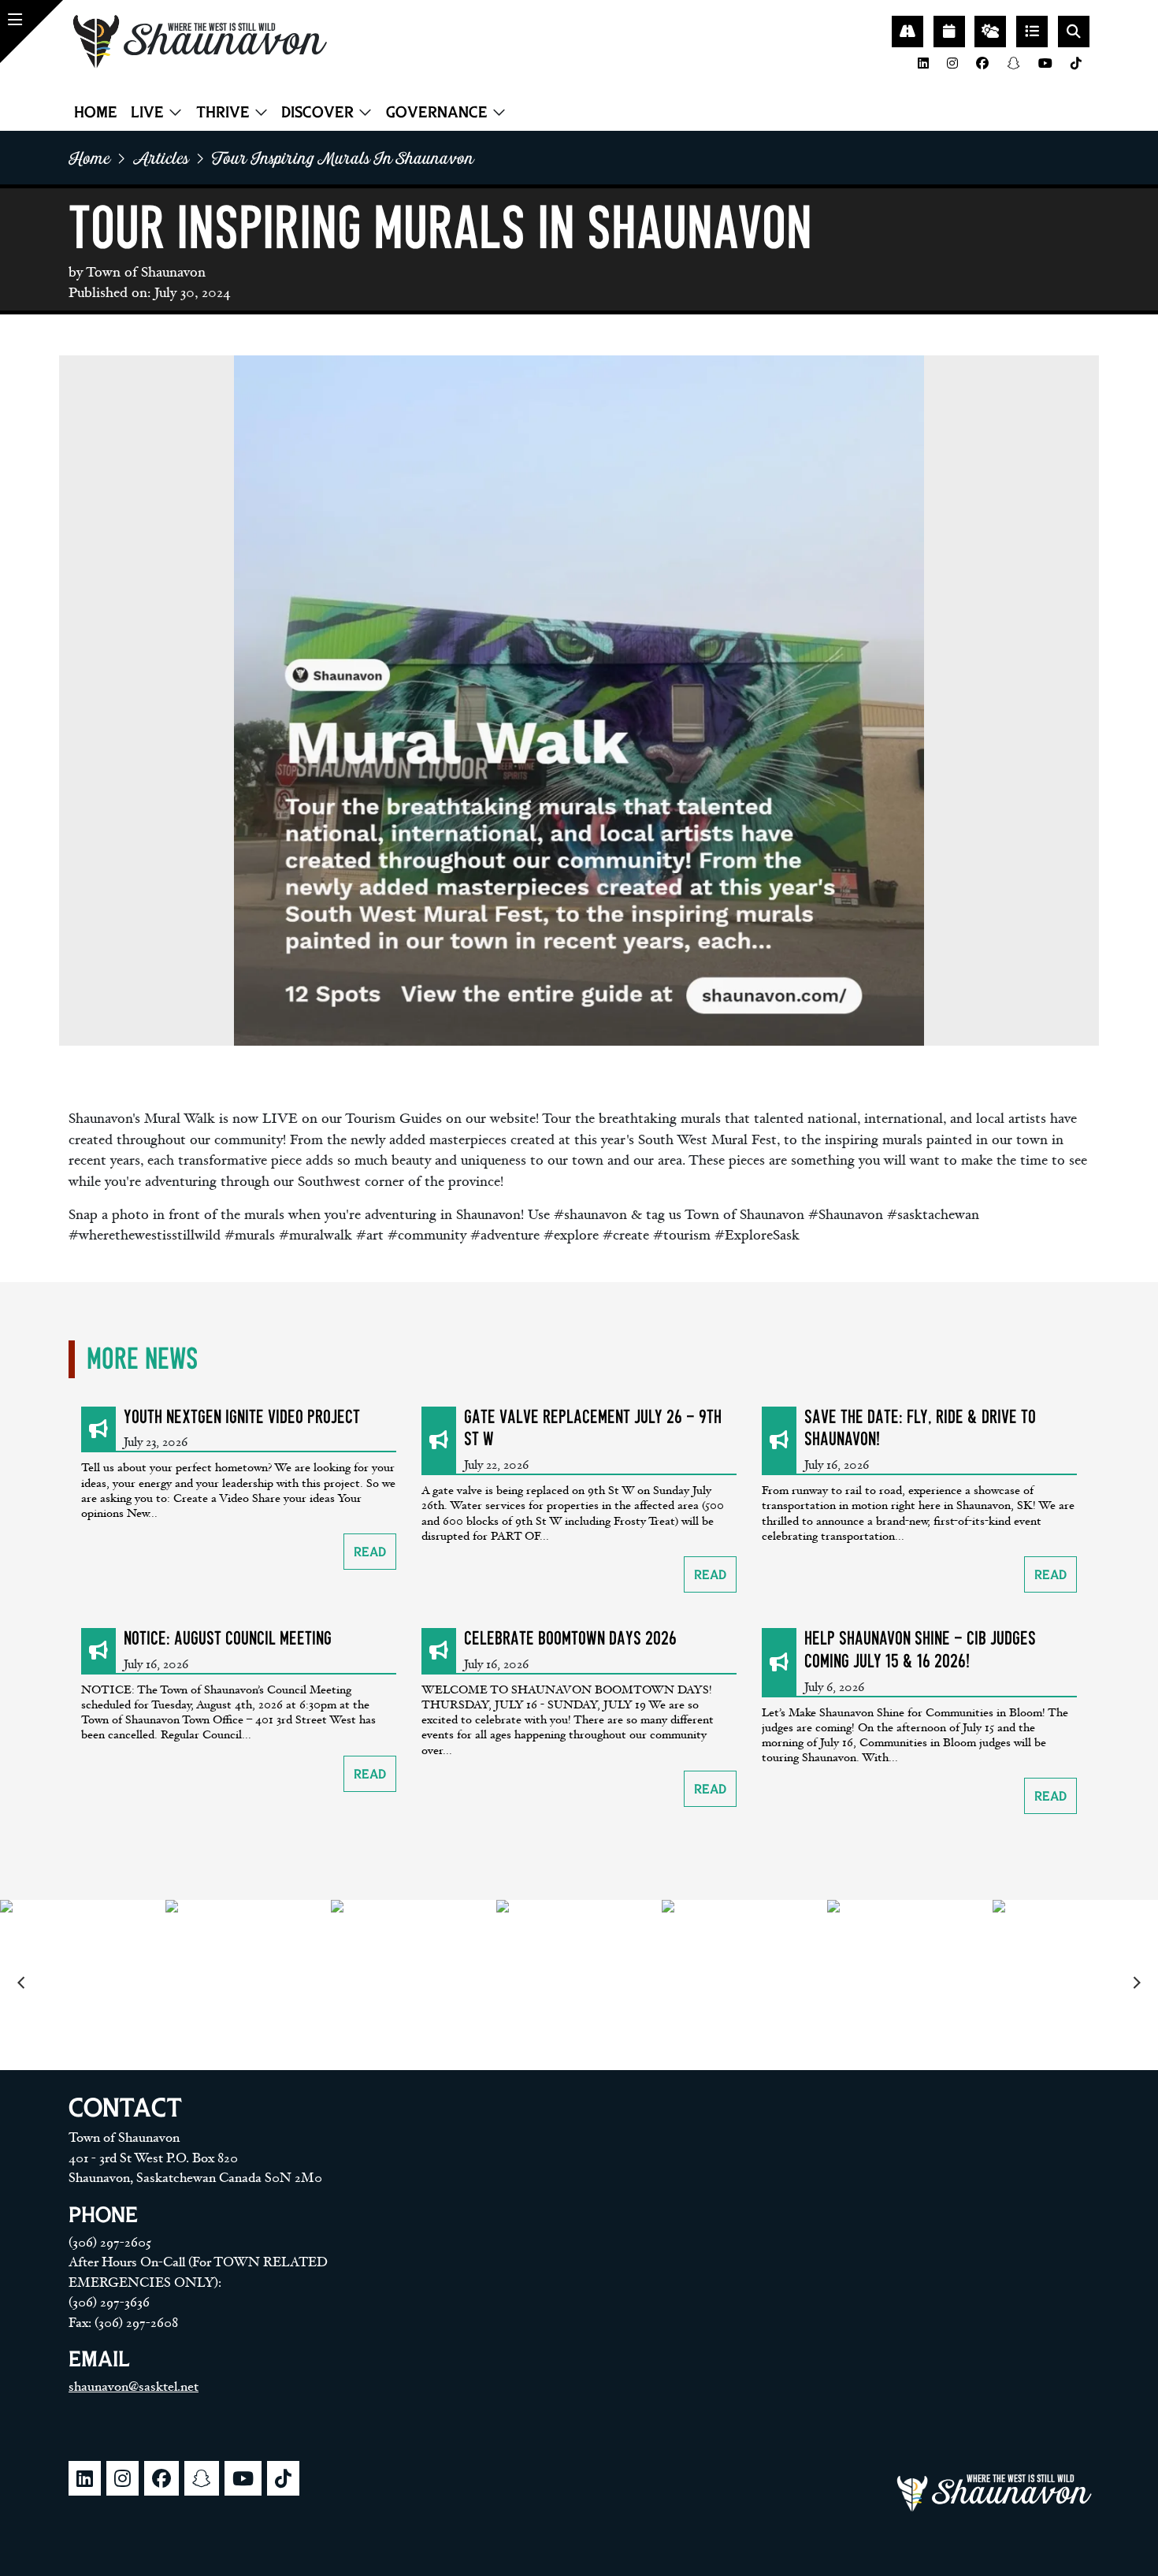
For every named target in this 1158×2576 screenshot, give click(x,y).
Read (370, 1552)
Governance (437, 112)
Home (96, 112)
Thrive (223, 112)
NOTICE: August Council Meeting (228, 1639)
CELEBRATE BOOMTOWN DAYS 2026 (570, 1639)
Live (147, 112)
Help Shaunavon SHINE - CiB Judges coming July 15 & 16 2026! (920, 1650)
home (89, 158)
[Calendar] (949, 32)
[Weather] (990, 32)
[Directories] (1032, 32)
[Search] (1074, 32)
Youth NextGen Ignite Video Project (242, 1417)
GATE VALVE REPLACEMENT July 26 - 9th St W (593, 1429)
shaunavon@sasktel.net (134, 2387)
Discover (317, 112)
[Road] (907, 32)
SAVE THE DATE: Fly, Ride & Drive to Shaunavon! (920, 1429)
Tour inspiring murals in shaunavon (343, 158)
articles (161, 158)
